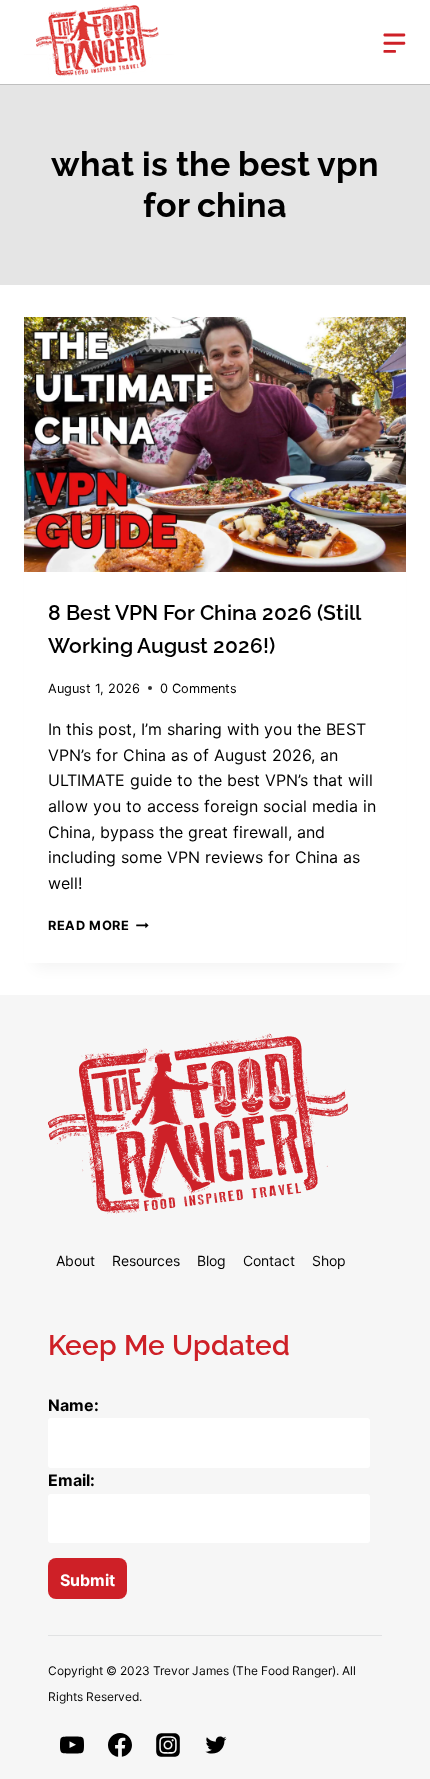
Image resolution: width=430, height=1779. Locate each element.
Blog (211, 1260)
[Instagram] (168, 1745)
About (75, 1260)
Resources (146, 1260)
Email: (71, 1480)
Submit (87, 1580)
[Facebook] (120, 1745)
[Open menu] (382, 41)
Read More (98, 925)
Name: (73, 1405)
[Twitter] (216, 1745)
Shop (329, 1260)
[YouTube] (72, 1745)
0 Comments (198, 688)
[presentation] (215, 444)
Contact (269, 1260)
